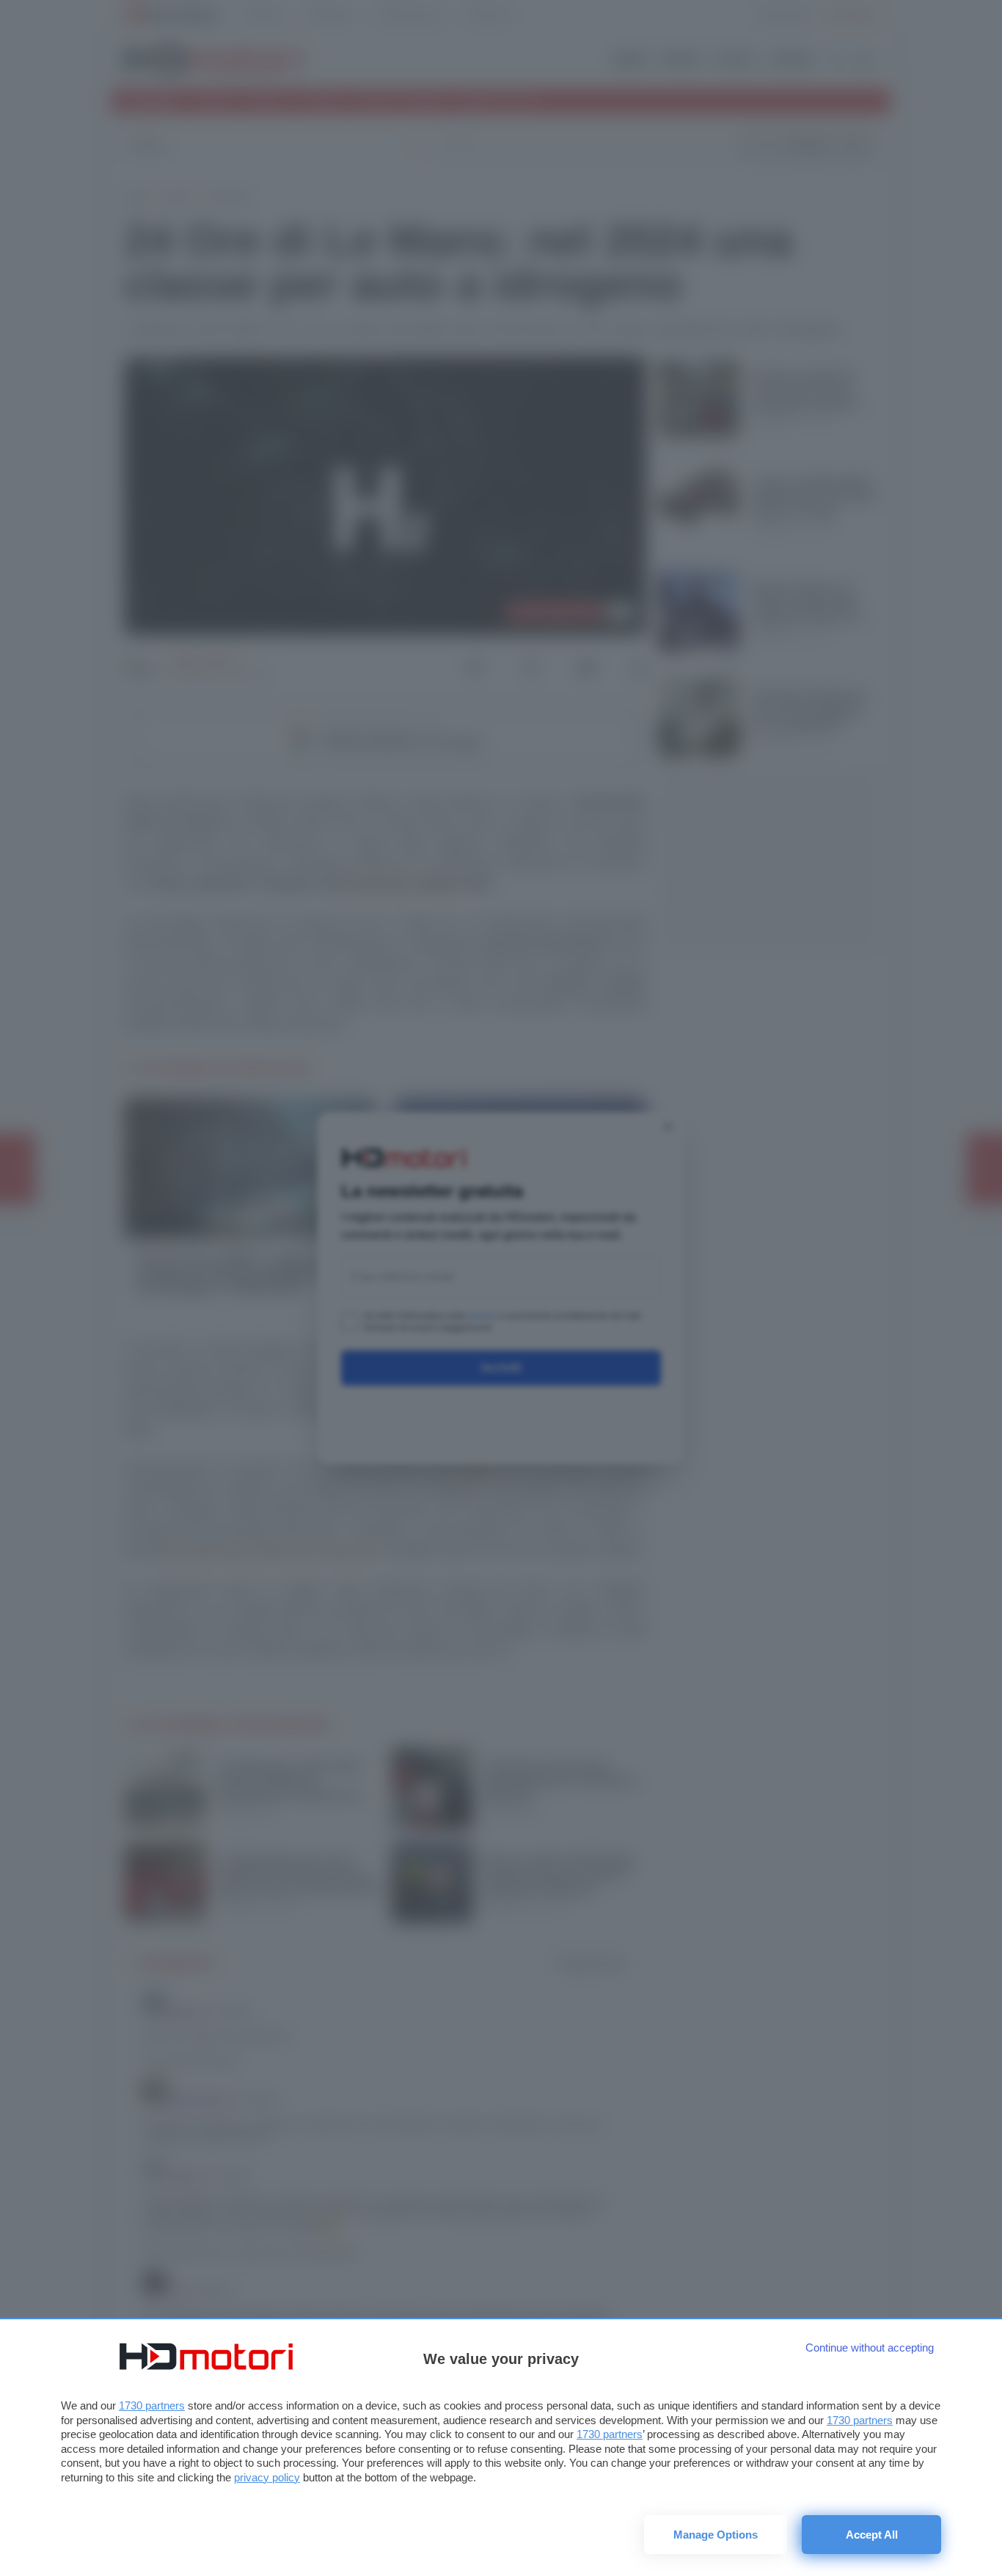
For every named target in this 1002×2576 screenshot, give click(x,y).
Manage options (716, 2535)
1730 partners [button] (152, 2405)
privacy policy (267, 2477)
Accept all (872, 2535)
